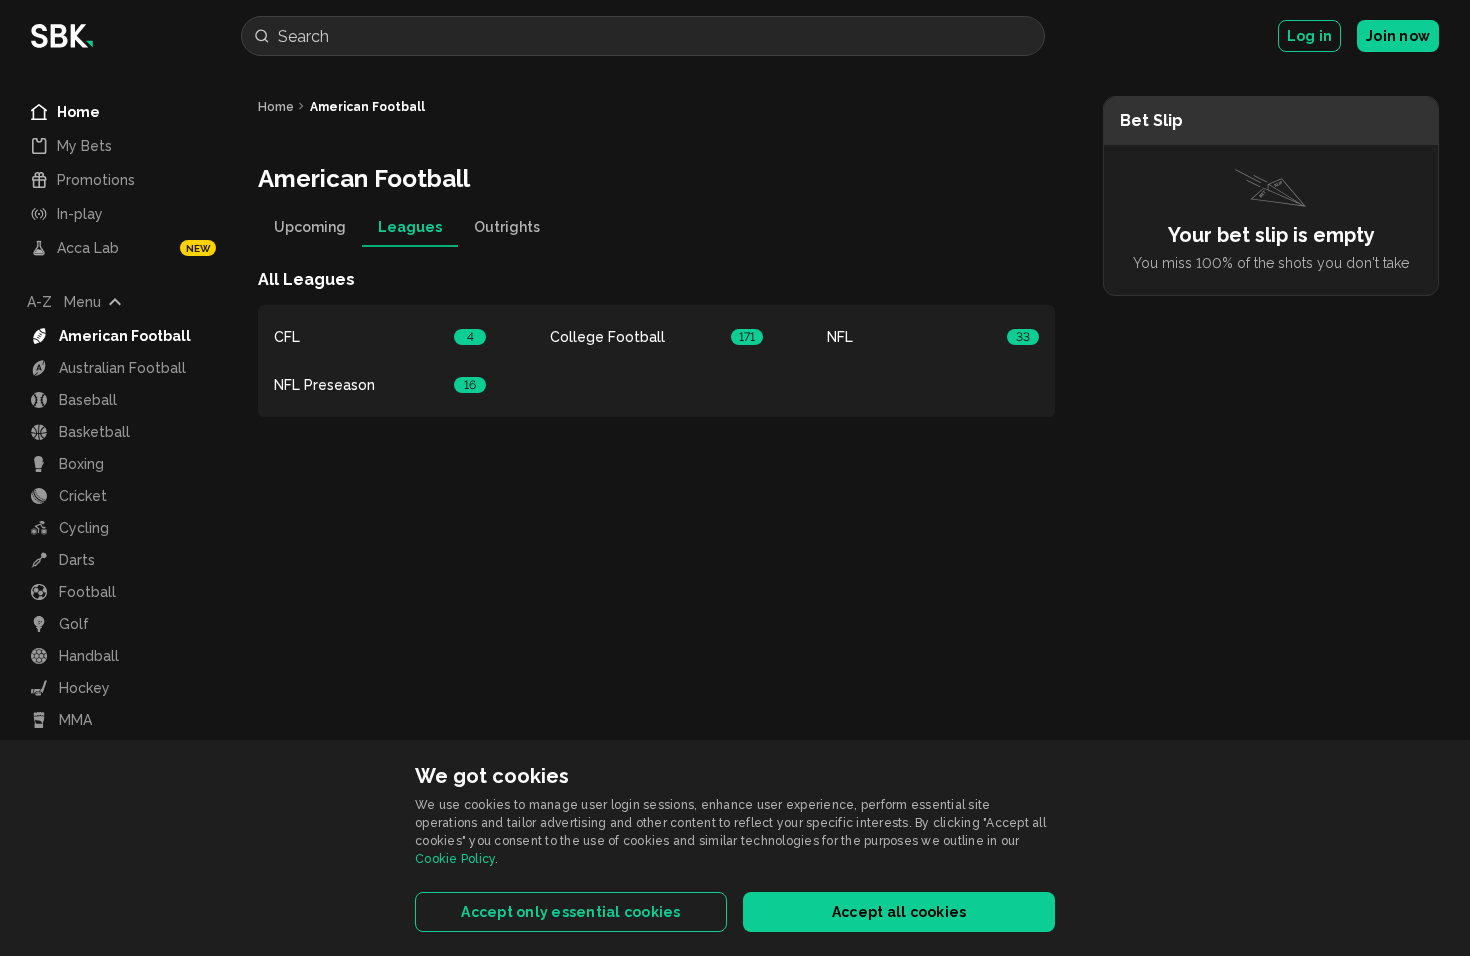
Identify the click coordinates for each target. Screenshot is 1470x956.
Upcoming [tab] (310, 227)
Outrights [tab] (507, 227)
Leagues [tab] (410, 227)
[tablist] (656, 227)
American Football (367, 107)
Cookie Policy (455, 859)
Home (276, 107)
